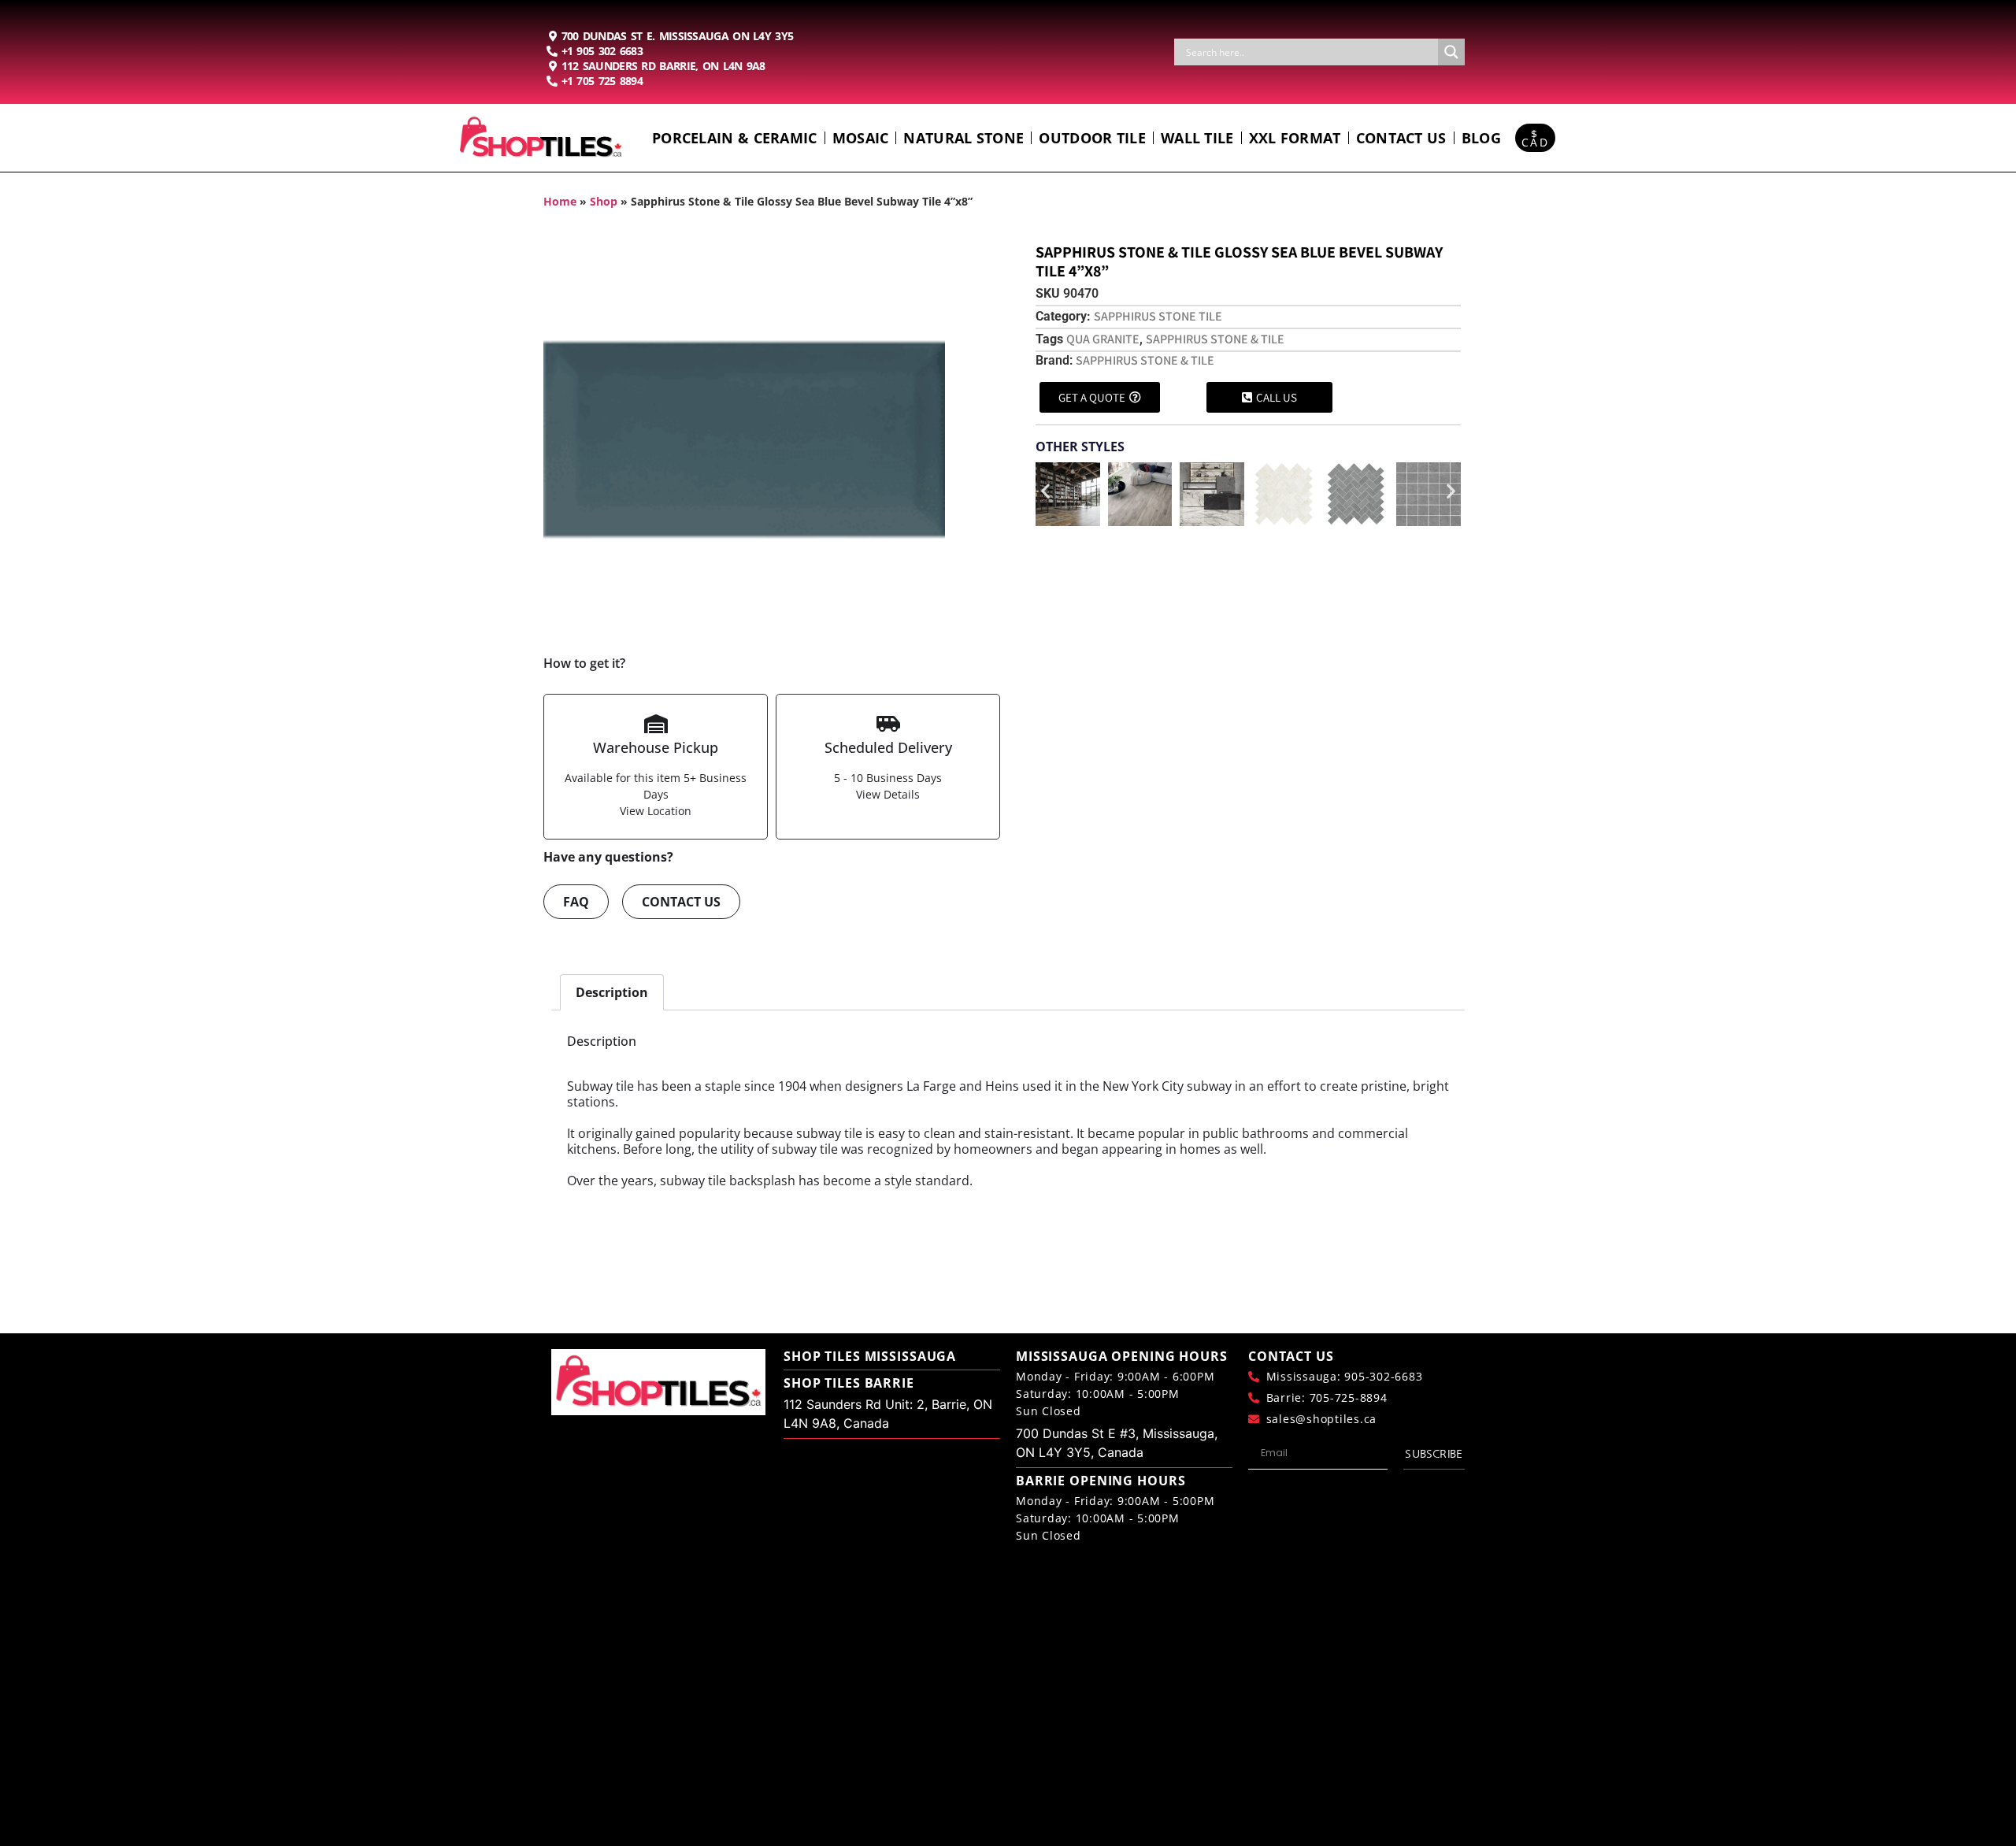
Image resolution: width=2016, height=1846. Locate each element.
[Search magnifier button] (1451, 52)
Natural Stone (964, 138)
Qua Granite (1103, 339)
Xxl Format (1295, 138)
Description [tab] (612, 992)
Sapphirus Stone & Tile (1215, 339)
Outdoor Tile (1092, 138)
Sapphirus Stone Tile (1158, 316)
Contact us (1401, 138)
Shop (604, 201)
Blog (1481, 138)
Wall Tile (1197, 138)
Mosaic (861, 138)
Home (560, 201)
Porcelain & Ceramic (735, 138)
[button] (1045, 491)
